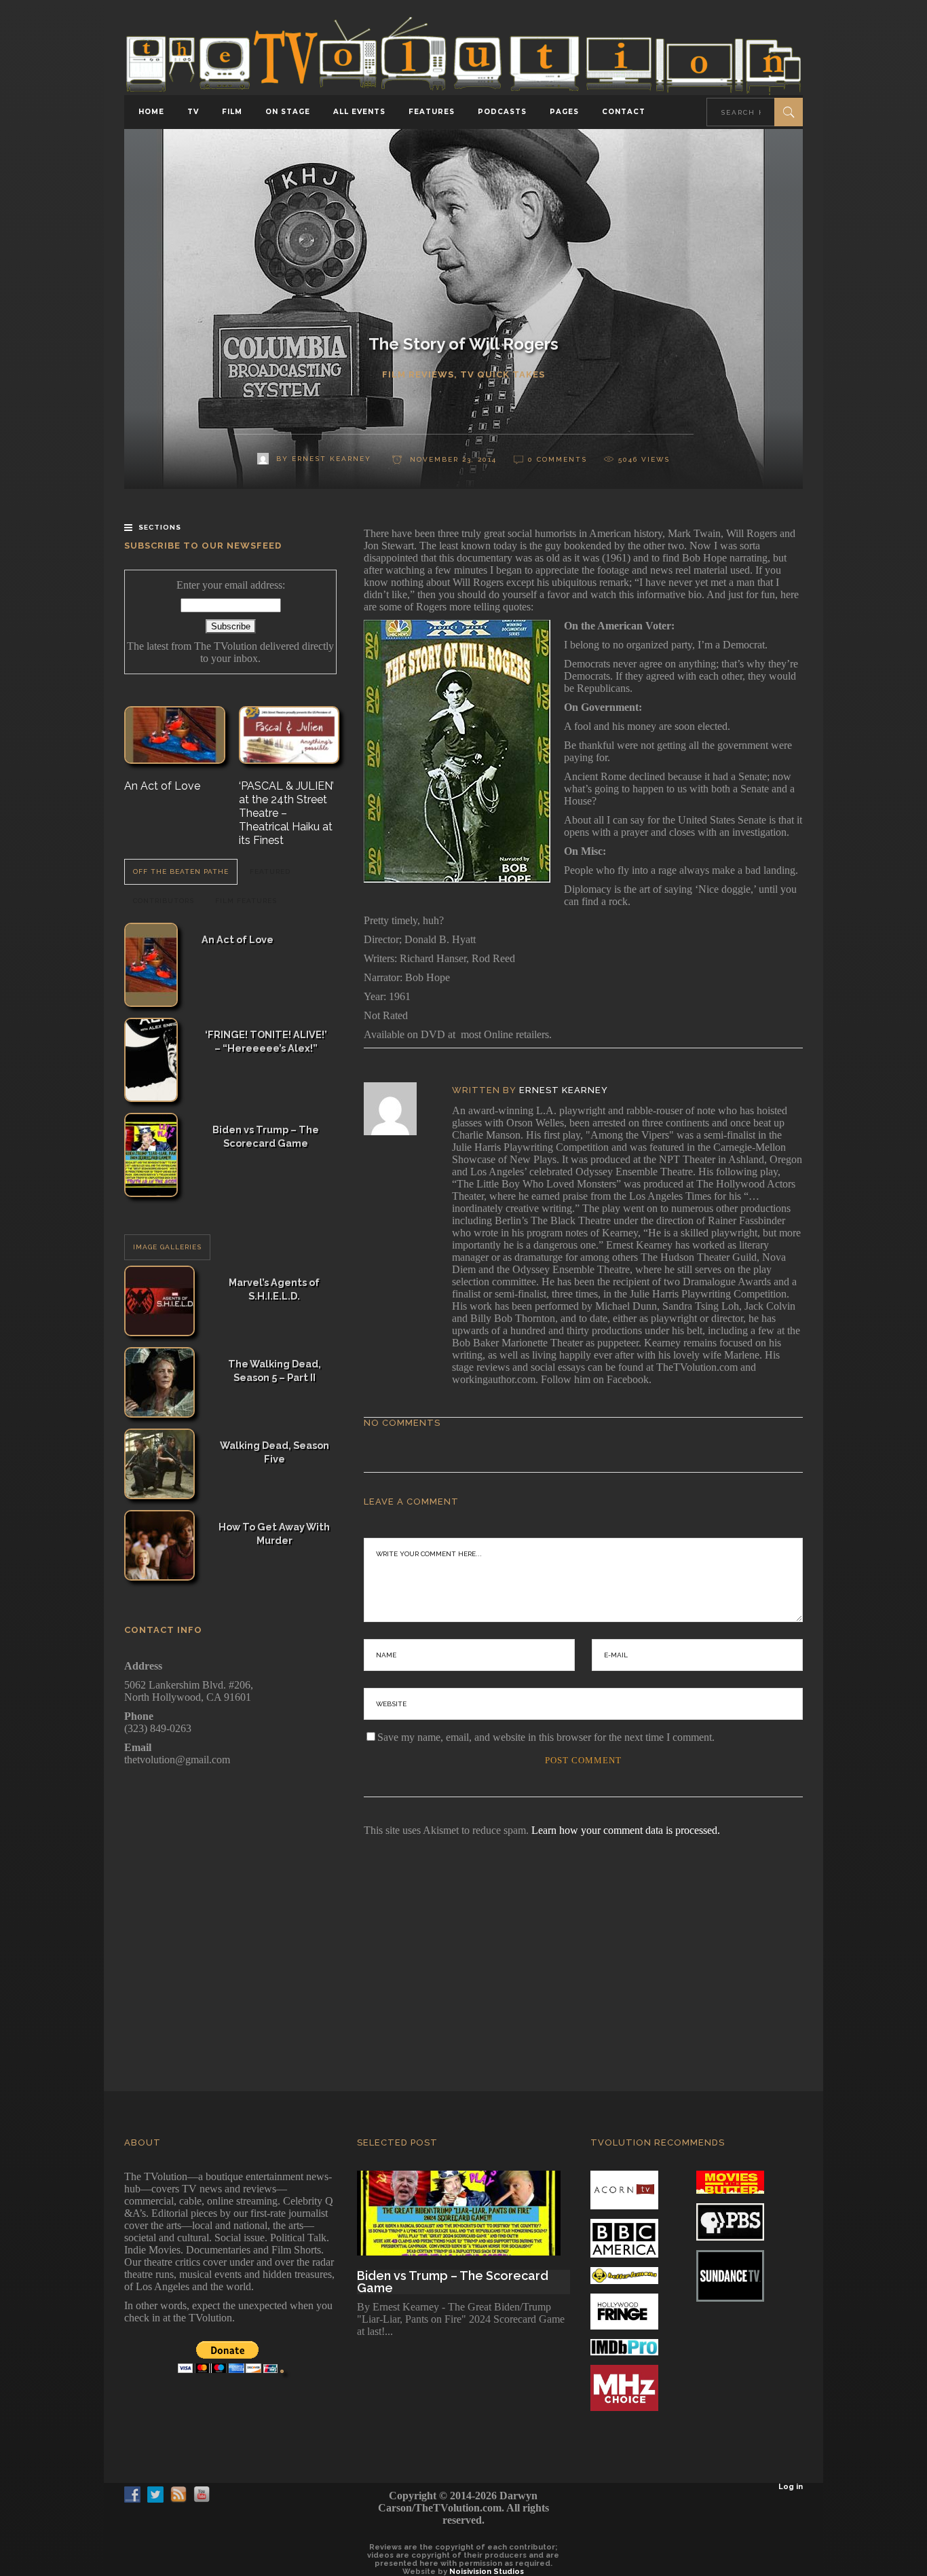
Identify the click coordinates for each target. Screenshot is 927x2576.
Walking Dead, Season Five (275, 1452)
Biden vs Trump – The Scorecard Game (266, 1136)
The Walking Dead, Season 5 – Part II (275, 1370)
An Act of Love (162, 786)
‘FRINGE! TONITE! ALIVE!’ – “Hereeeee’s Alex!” (266, 1041)
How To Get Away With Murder (274, 1533)
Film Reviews (418, 374)
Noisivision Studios (487, 2572)
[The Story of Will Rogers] (399, 1109)
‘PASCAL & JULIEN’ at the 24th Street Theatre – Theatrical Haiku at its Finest (286, 813)
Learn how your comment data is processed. (626, 1830)
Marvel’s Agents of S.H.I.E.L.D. (274, 1289)
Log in (791, 2487)
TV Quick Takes (503, 374)
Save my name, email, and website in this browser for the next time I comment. (546, 1737)
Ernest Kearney (564, 1090)
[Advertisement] (463, 1945)
